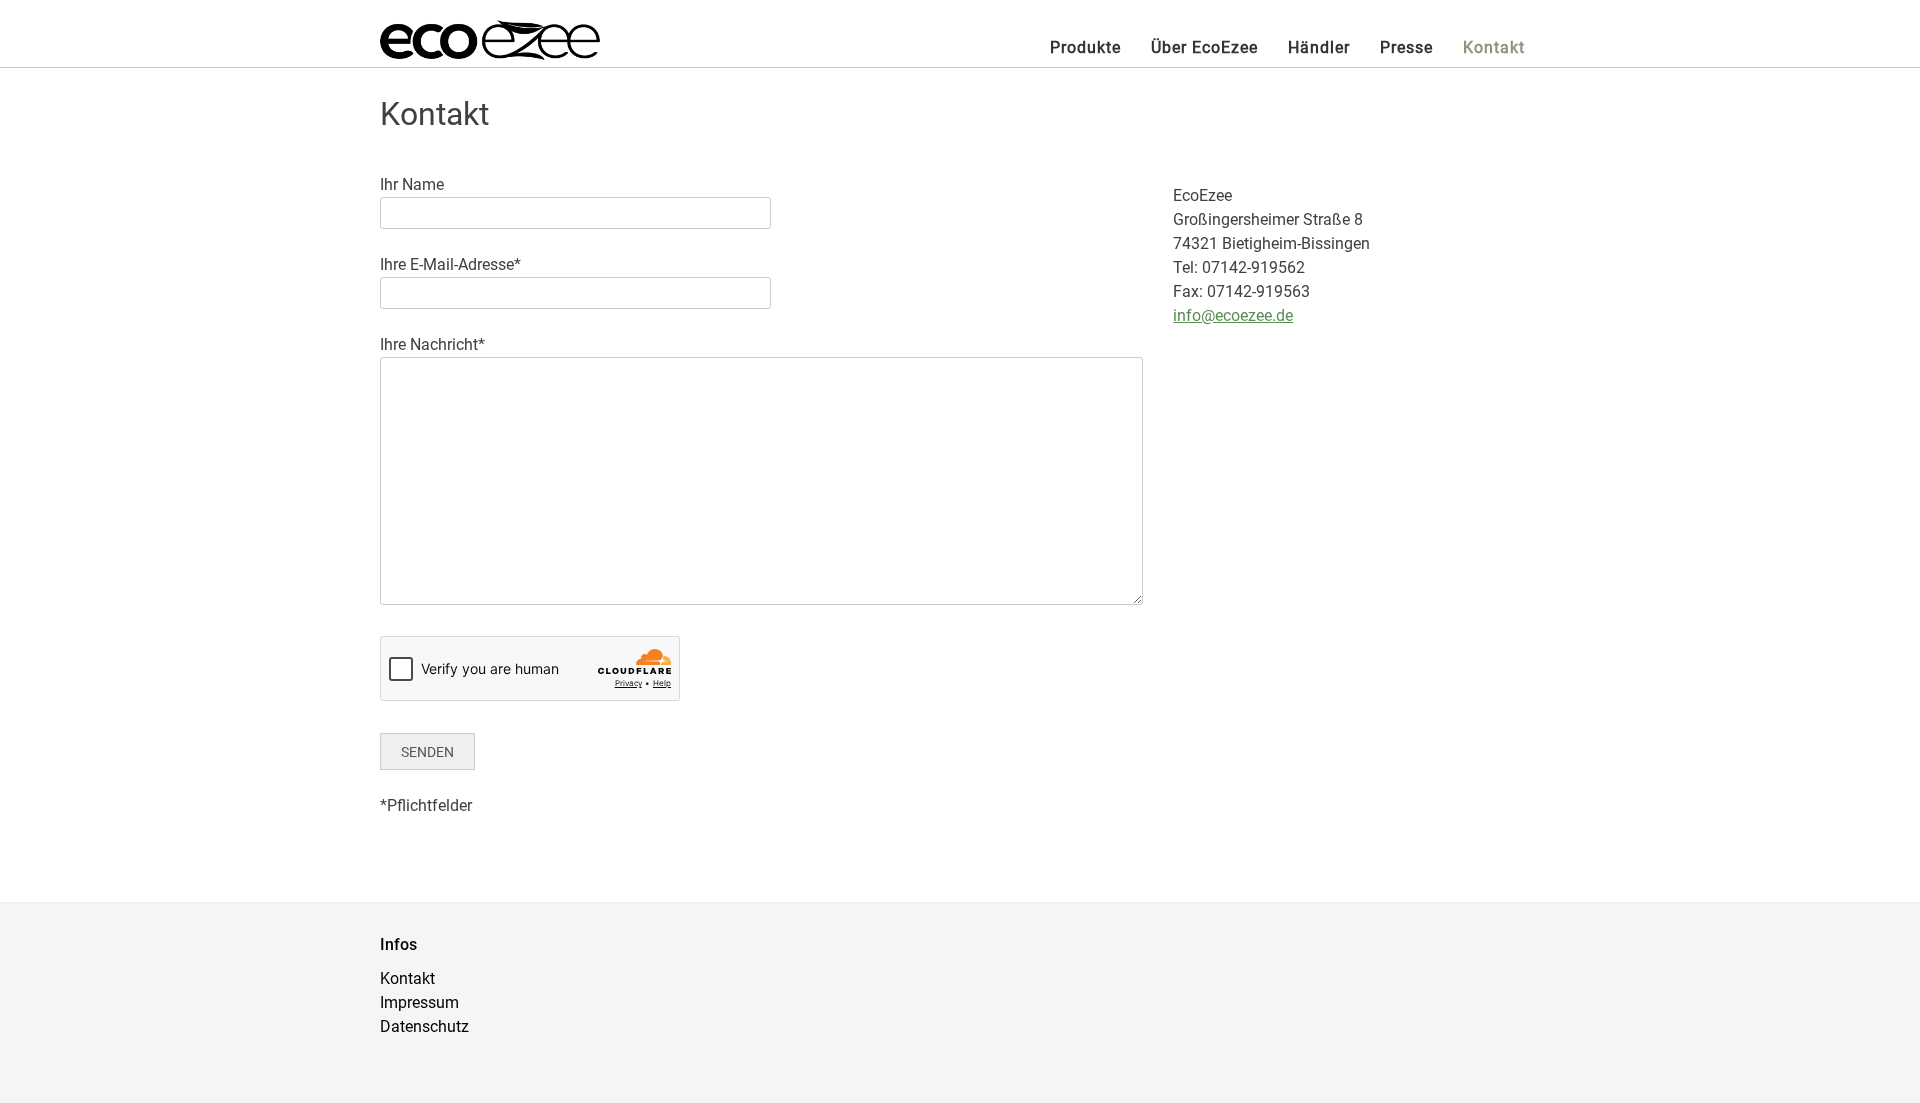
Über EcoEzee (1204, 47)
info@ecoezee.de (1233, 315)
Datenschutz (424, 1026)
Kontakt (1494, 47)
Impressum (419, 1002)
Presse (1406, 47)
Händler (1319, 47)
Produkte (1085, 47)
